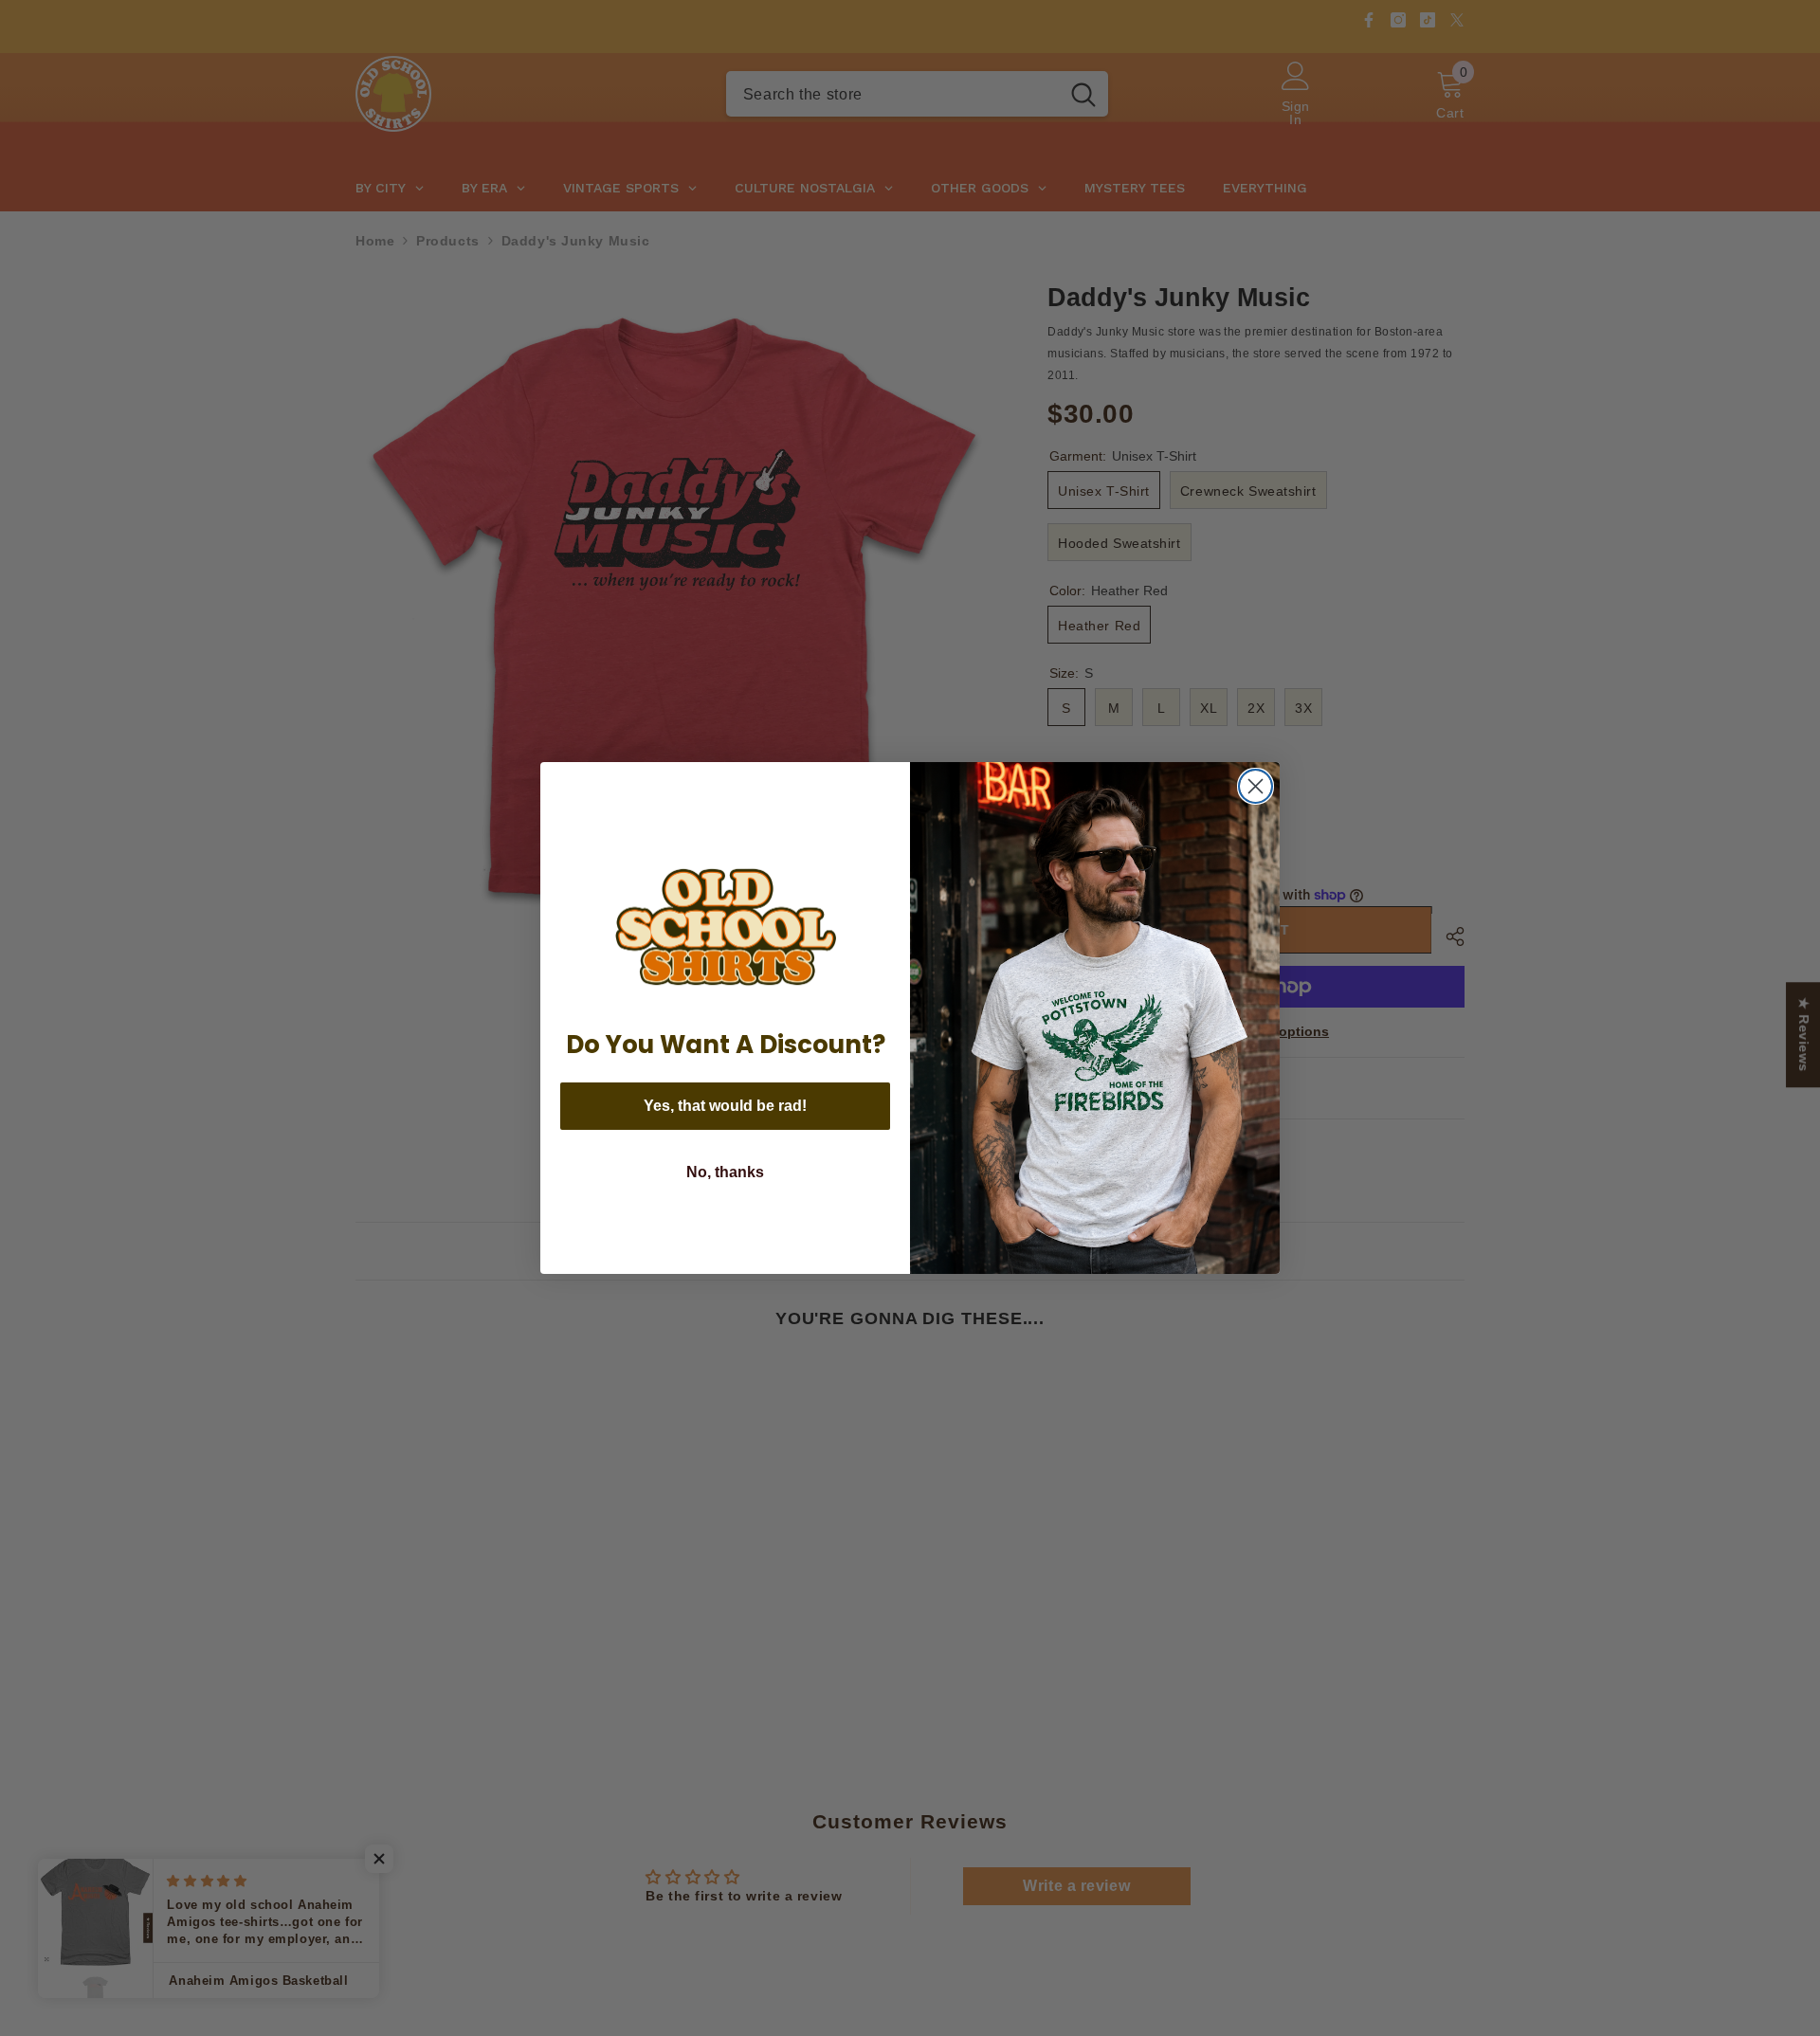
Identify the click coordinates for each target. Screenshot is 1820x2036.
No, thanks (725, 1172)
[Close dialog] (1256, 786)
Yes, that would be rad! (725, 1106)
